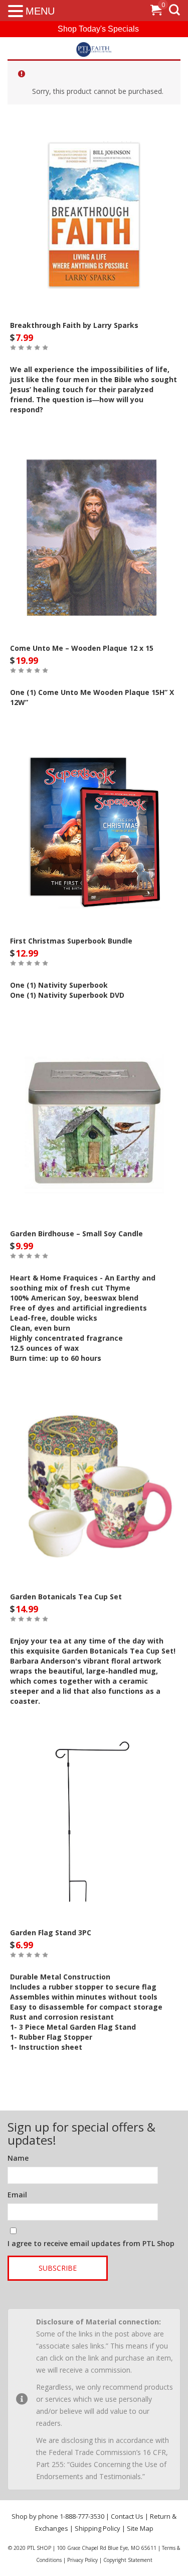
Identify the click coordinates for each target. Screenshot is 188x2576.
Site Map (140, 2528)
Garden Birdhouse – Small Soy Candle (76, 1234)
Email (17, 2195)
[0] (156, 12)
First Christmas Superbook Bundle (71, 941)
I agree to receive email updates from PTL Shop (91, 2243)
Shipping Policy (98, 2528)
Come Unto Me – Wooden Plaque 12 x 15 (82, 648)
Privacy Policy (82, 2560)
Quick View (94, 209)
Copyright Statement (128, 2560)
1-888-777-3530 (82, 2516)
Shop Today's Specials (98, 29)
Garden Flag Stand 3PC (51, 1933)
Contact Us (127, 2516)
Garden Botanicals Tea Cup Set (66, 1597)
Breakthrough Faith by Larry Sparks (74, 325)
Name (18, 2158)
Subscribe (58, 2268)
